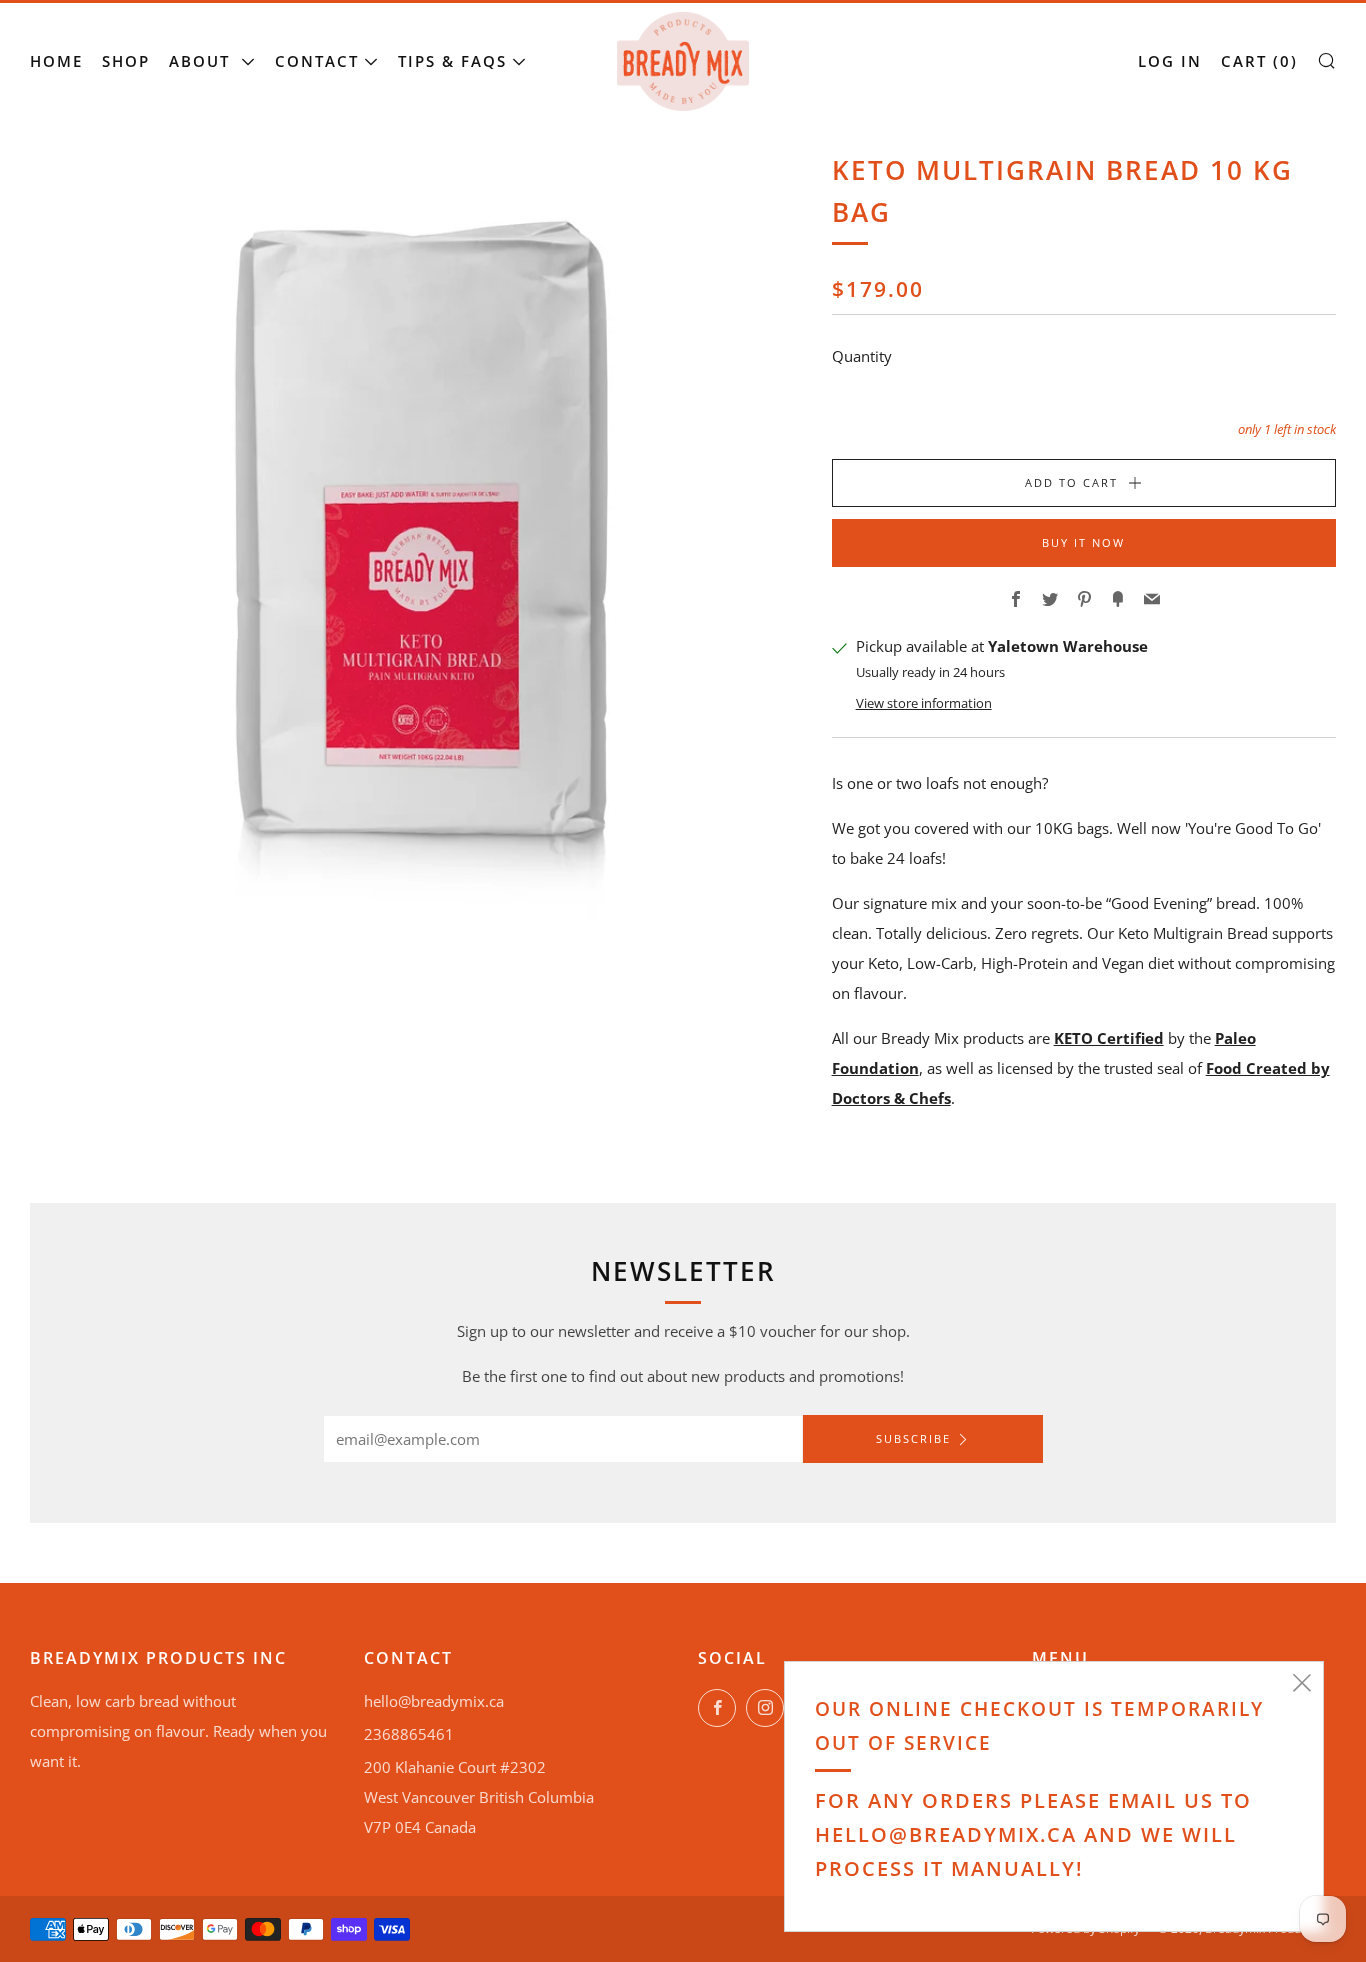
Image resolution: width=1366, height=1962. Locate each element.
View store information (924, 703)
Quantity (862, 356)
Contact (317, 61)
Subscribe (913, 1438)
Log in (1170, 61)
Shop (126, 61)
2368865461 (409, 1734)
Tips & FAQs (452, 61)
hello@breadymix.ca (434, 1701)
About (202, 61)
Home (56, 61)
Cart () (1259, 61)
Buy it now (1083, 542)
